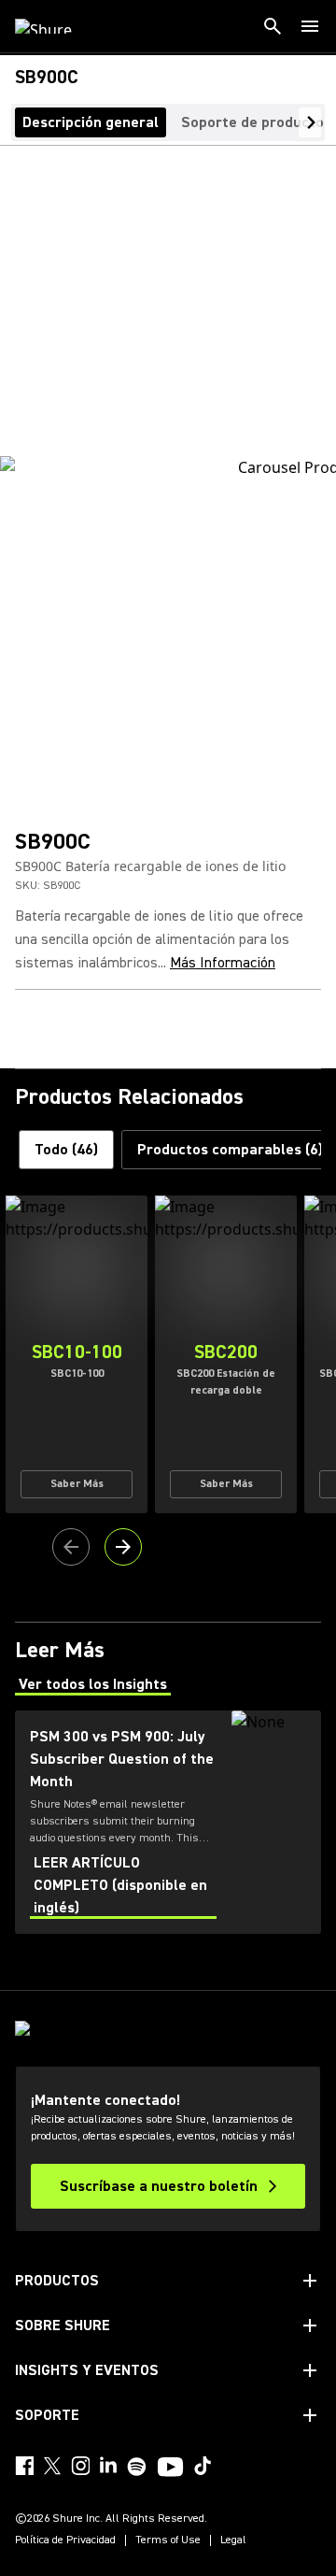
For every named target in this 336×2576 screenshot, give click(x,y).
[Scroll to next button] (310, 122)
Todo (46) (66, 1150)
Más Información (223, 963)
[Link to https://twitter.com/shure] (52, 2466)
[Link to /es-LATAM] (56, 26)
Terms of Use (168, 2540)
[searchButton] (273, 26)
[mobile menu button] (310, 26)
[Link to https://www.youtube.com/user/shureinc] (170, 2469)
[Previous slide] (71, 1547)
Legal (233, 2540)
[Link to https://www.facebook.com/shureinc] (24, 2466)
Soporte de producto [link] (252, 122)
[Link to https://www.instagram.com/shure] (80, 2466)
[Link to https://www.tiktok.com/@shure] (203, 2466)
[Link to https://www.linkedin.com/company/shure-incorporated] (108, 2466)
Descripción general (91, 122)
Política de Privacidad (65, 2540)
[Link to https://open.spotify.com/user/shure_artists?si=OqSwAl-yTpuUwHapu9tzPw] (137, 2467)
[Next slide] (123, 1547)
